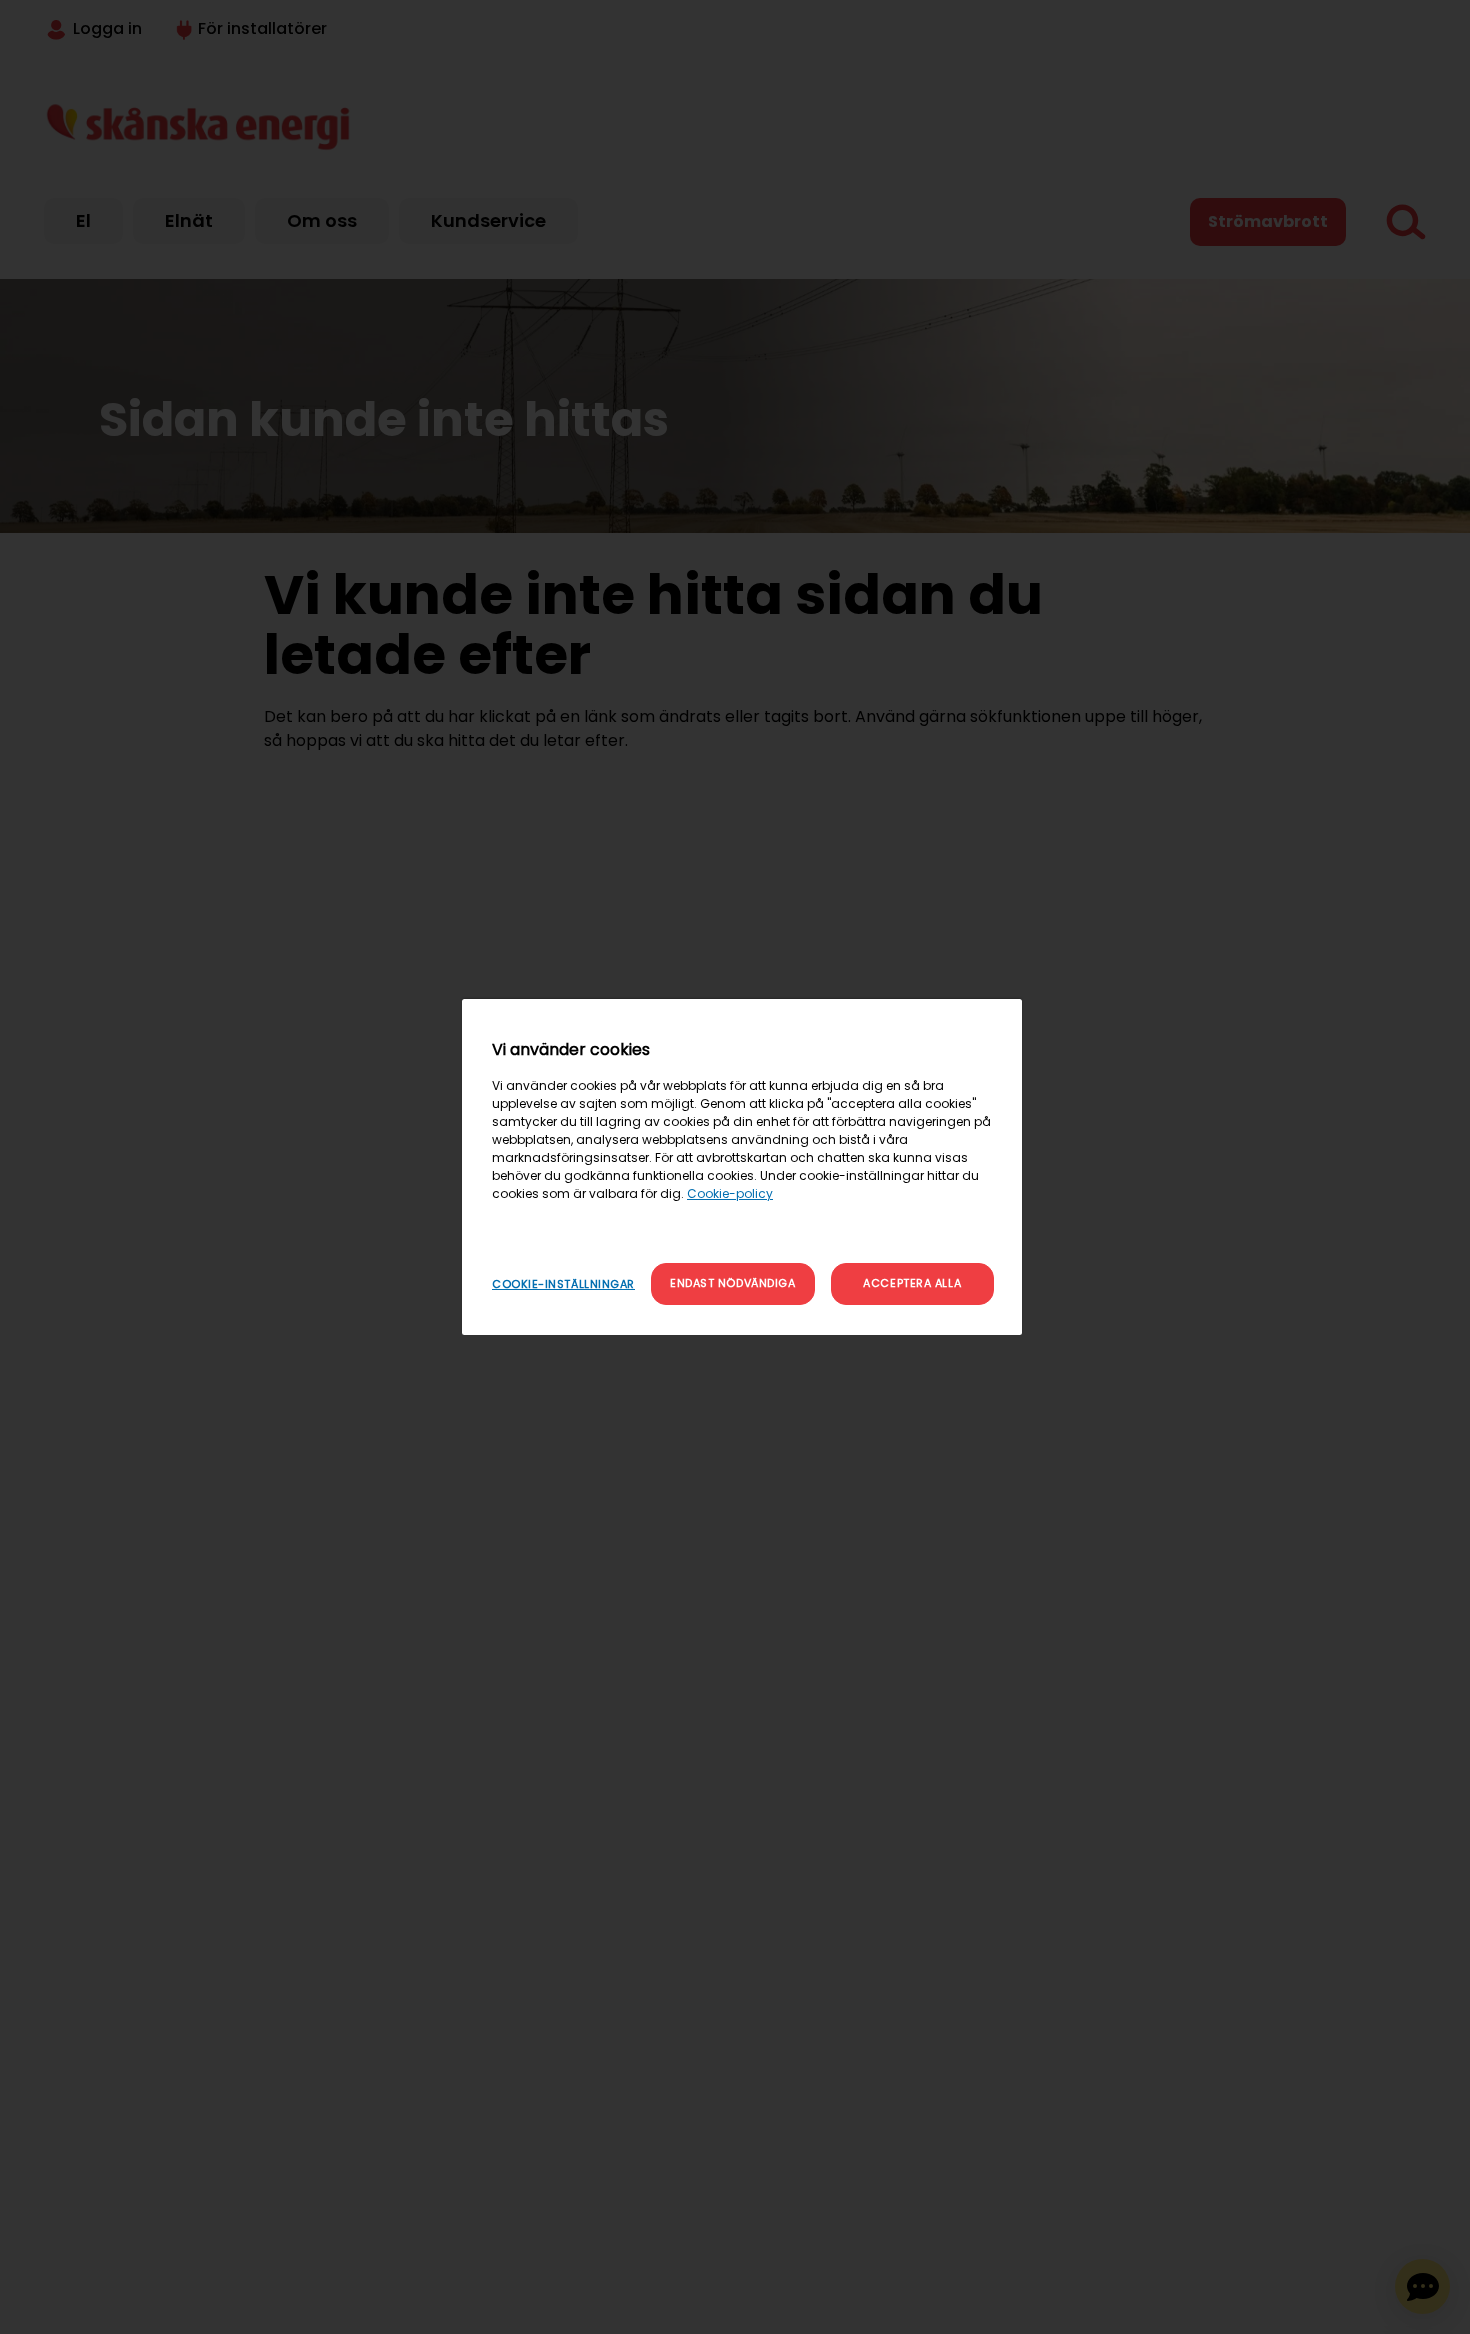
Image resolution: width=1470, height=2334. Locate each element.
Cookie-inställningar (563, 1284)
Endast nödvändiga (732, 1283)
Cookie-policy (730, 1193)
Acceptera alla (912, 1283)
